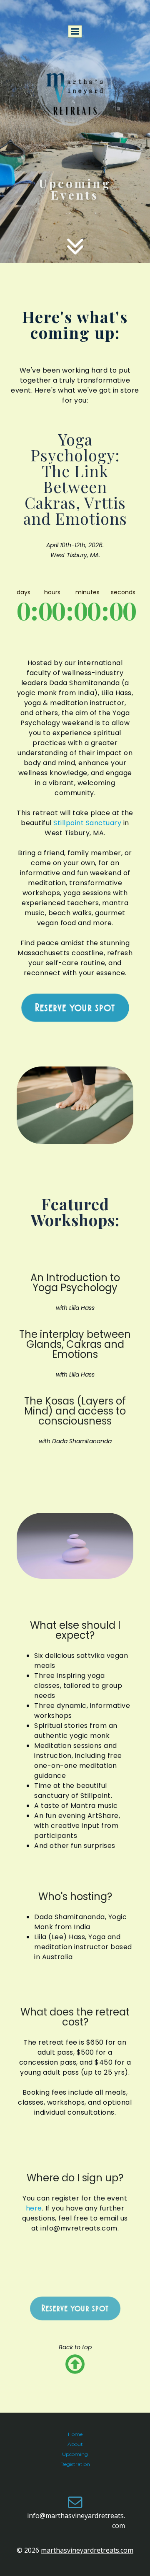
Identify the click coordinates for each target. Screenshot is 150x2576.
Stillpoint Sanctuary (87, 823)
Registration (75, 2464)
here (34, 2208)
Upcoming (75, 2454)
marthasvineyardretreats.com (87, 2550)
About (75, 2444)
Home (75, 2434)
